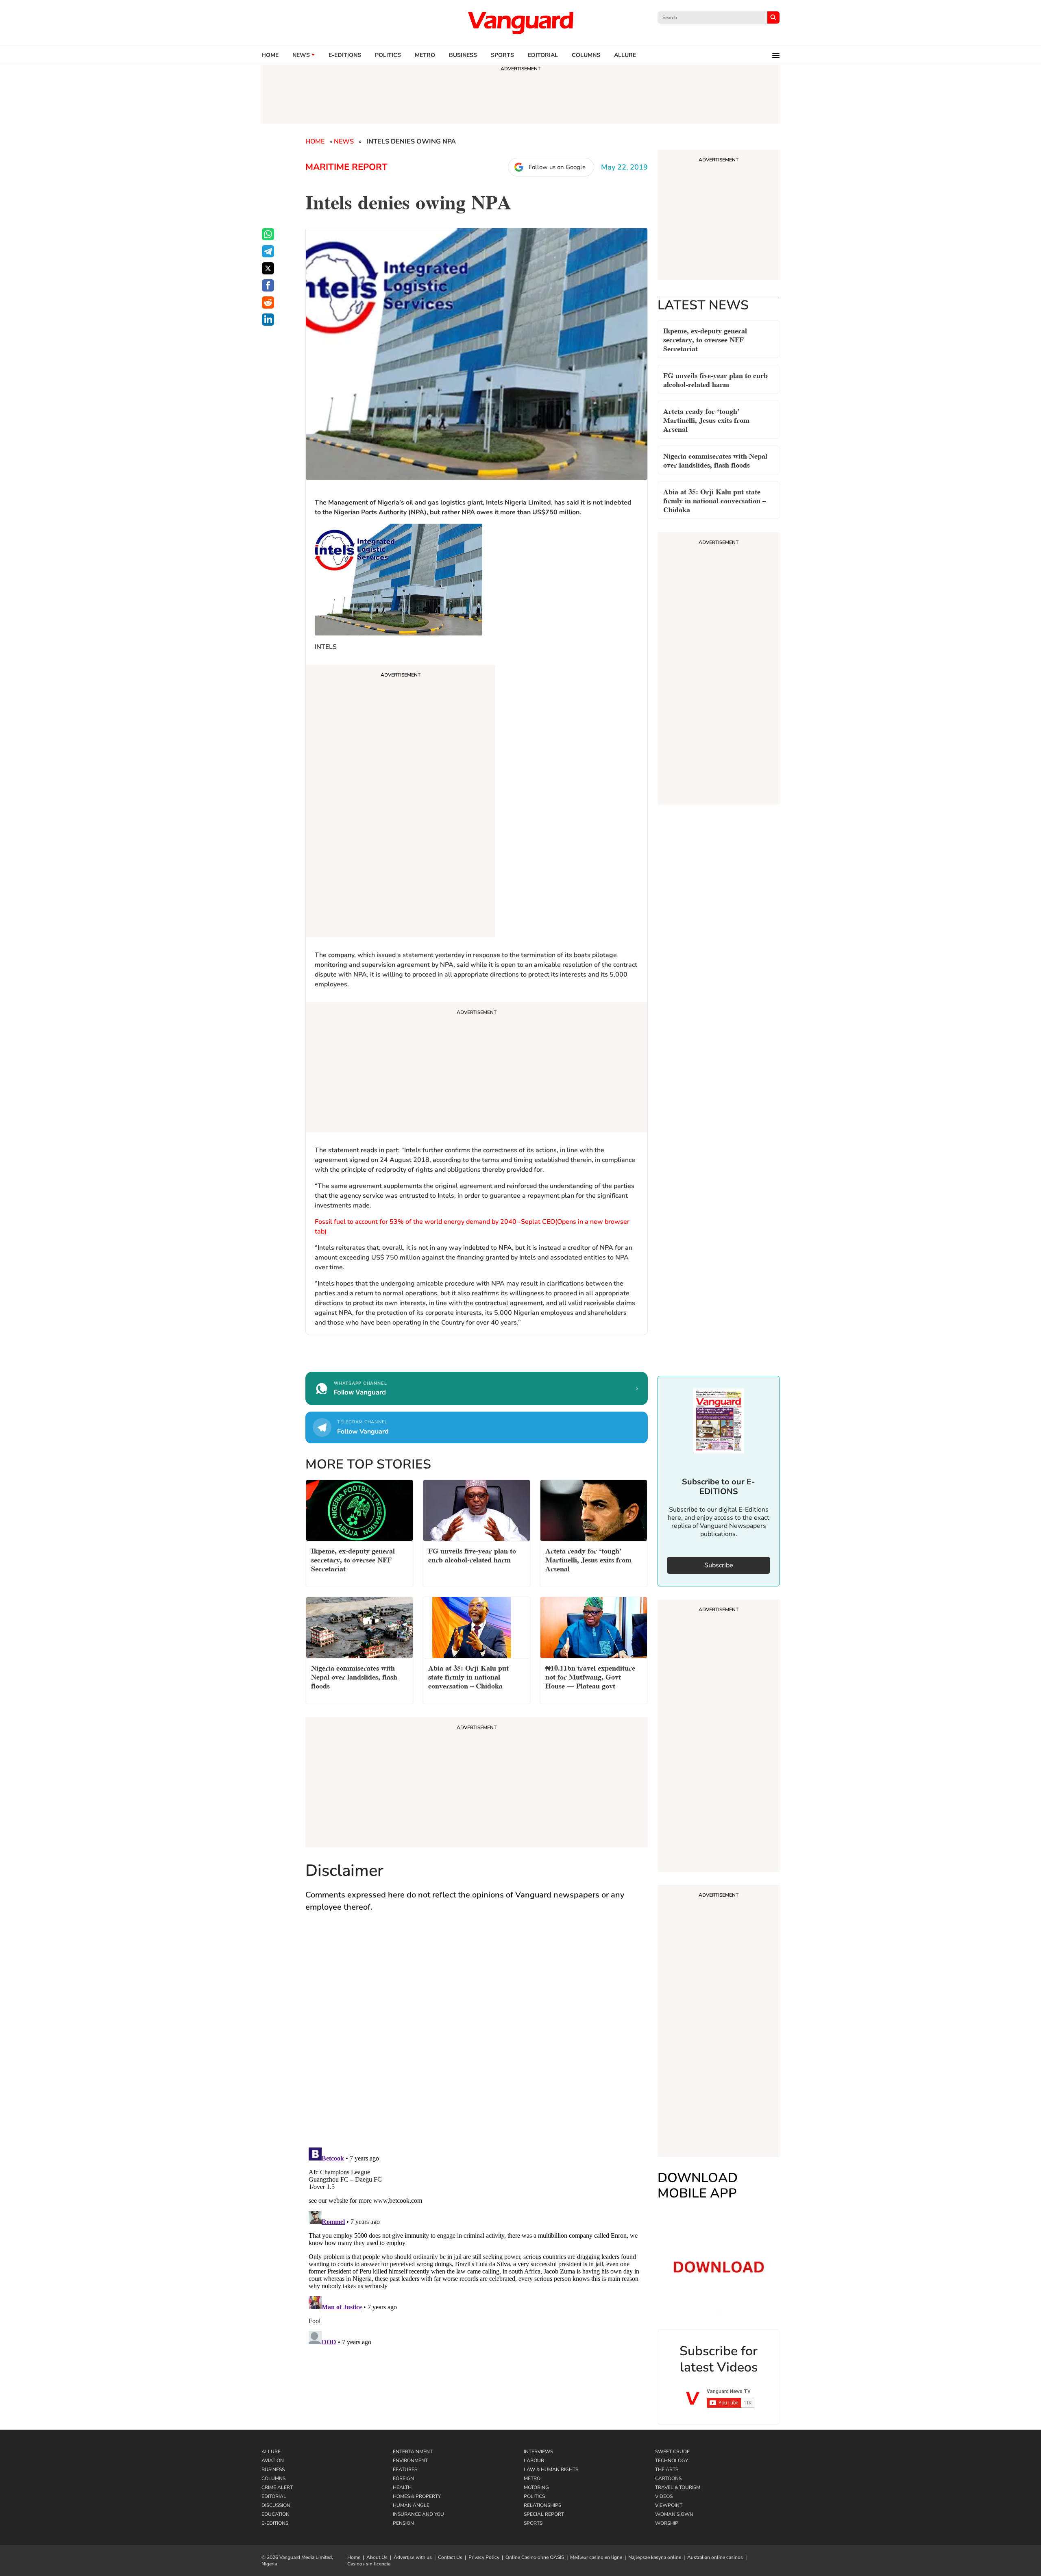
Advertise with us (413, 2557)
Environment (410, 2461)
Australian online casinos (715, 2557)
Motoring (536, 2487)
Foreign (403, 2478)
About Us (377, 2557)
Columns (586, 55)
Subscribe (719, 1565)
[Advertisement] (401, 802)
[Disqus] (477, 2038)
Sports (502, 55)
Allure (271, 2452)
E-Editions (275, 2523)
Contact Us (450, 2557)
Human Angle (411, 2505)
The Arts (667, 2469)
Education (275, 2514)
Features (405, 2469)
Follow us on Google (557, 167)
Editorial (543, 55)
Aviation (273, 2461)
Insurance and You (418, 2514)
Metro (425, 55)
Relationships (542, 2505)
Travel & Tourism (678, 2487)
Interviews (538, 2452)
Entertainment (413, 2452)
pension (403, 2523)
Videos (664, 2496)
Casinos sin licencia (369, 2564)
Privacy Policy (484, 2557)
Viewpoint (669, 2505)
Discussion (276, 2505)
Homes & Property (417, 2496)
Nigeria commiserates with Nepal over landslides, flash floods (715, 460)
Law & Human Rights (551, 2469)
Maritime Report (346, 167)
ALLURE (625, 55)
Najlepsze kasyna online (655, 2557)
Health (402, 2487)
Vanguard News (520, 23)
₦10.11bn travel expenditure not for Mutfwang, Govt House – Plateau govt (590, 1676)
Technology (672, 2461)
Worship (667, 2523)
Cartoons (668, 2478)
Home (270, 55)
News (301, 55)
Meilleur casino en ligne (596, 2557)
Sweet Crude (672, 2452)
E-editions (345, 55)
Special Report (544, 2514)
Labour (534, 2461)
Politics (388, 55)
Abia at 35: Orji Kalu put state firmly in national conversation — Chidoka (715, 500)
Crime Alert (277, 2487)
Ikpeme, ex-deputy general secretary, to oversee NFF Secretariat (705, 339)
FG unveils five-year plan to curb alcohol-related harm (715, 379)
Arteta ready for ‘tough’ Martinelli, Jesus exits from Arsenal (706, 419)
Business (463, 55)
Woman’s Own (674, 2514)
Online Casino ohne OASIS (535, 2557)
